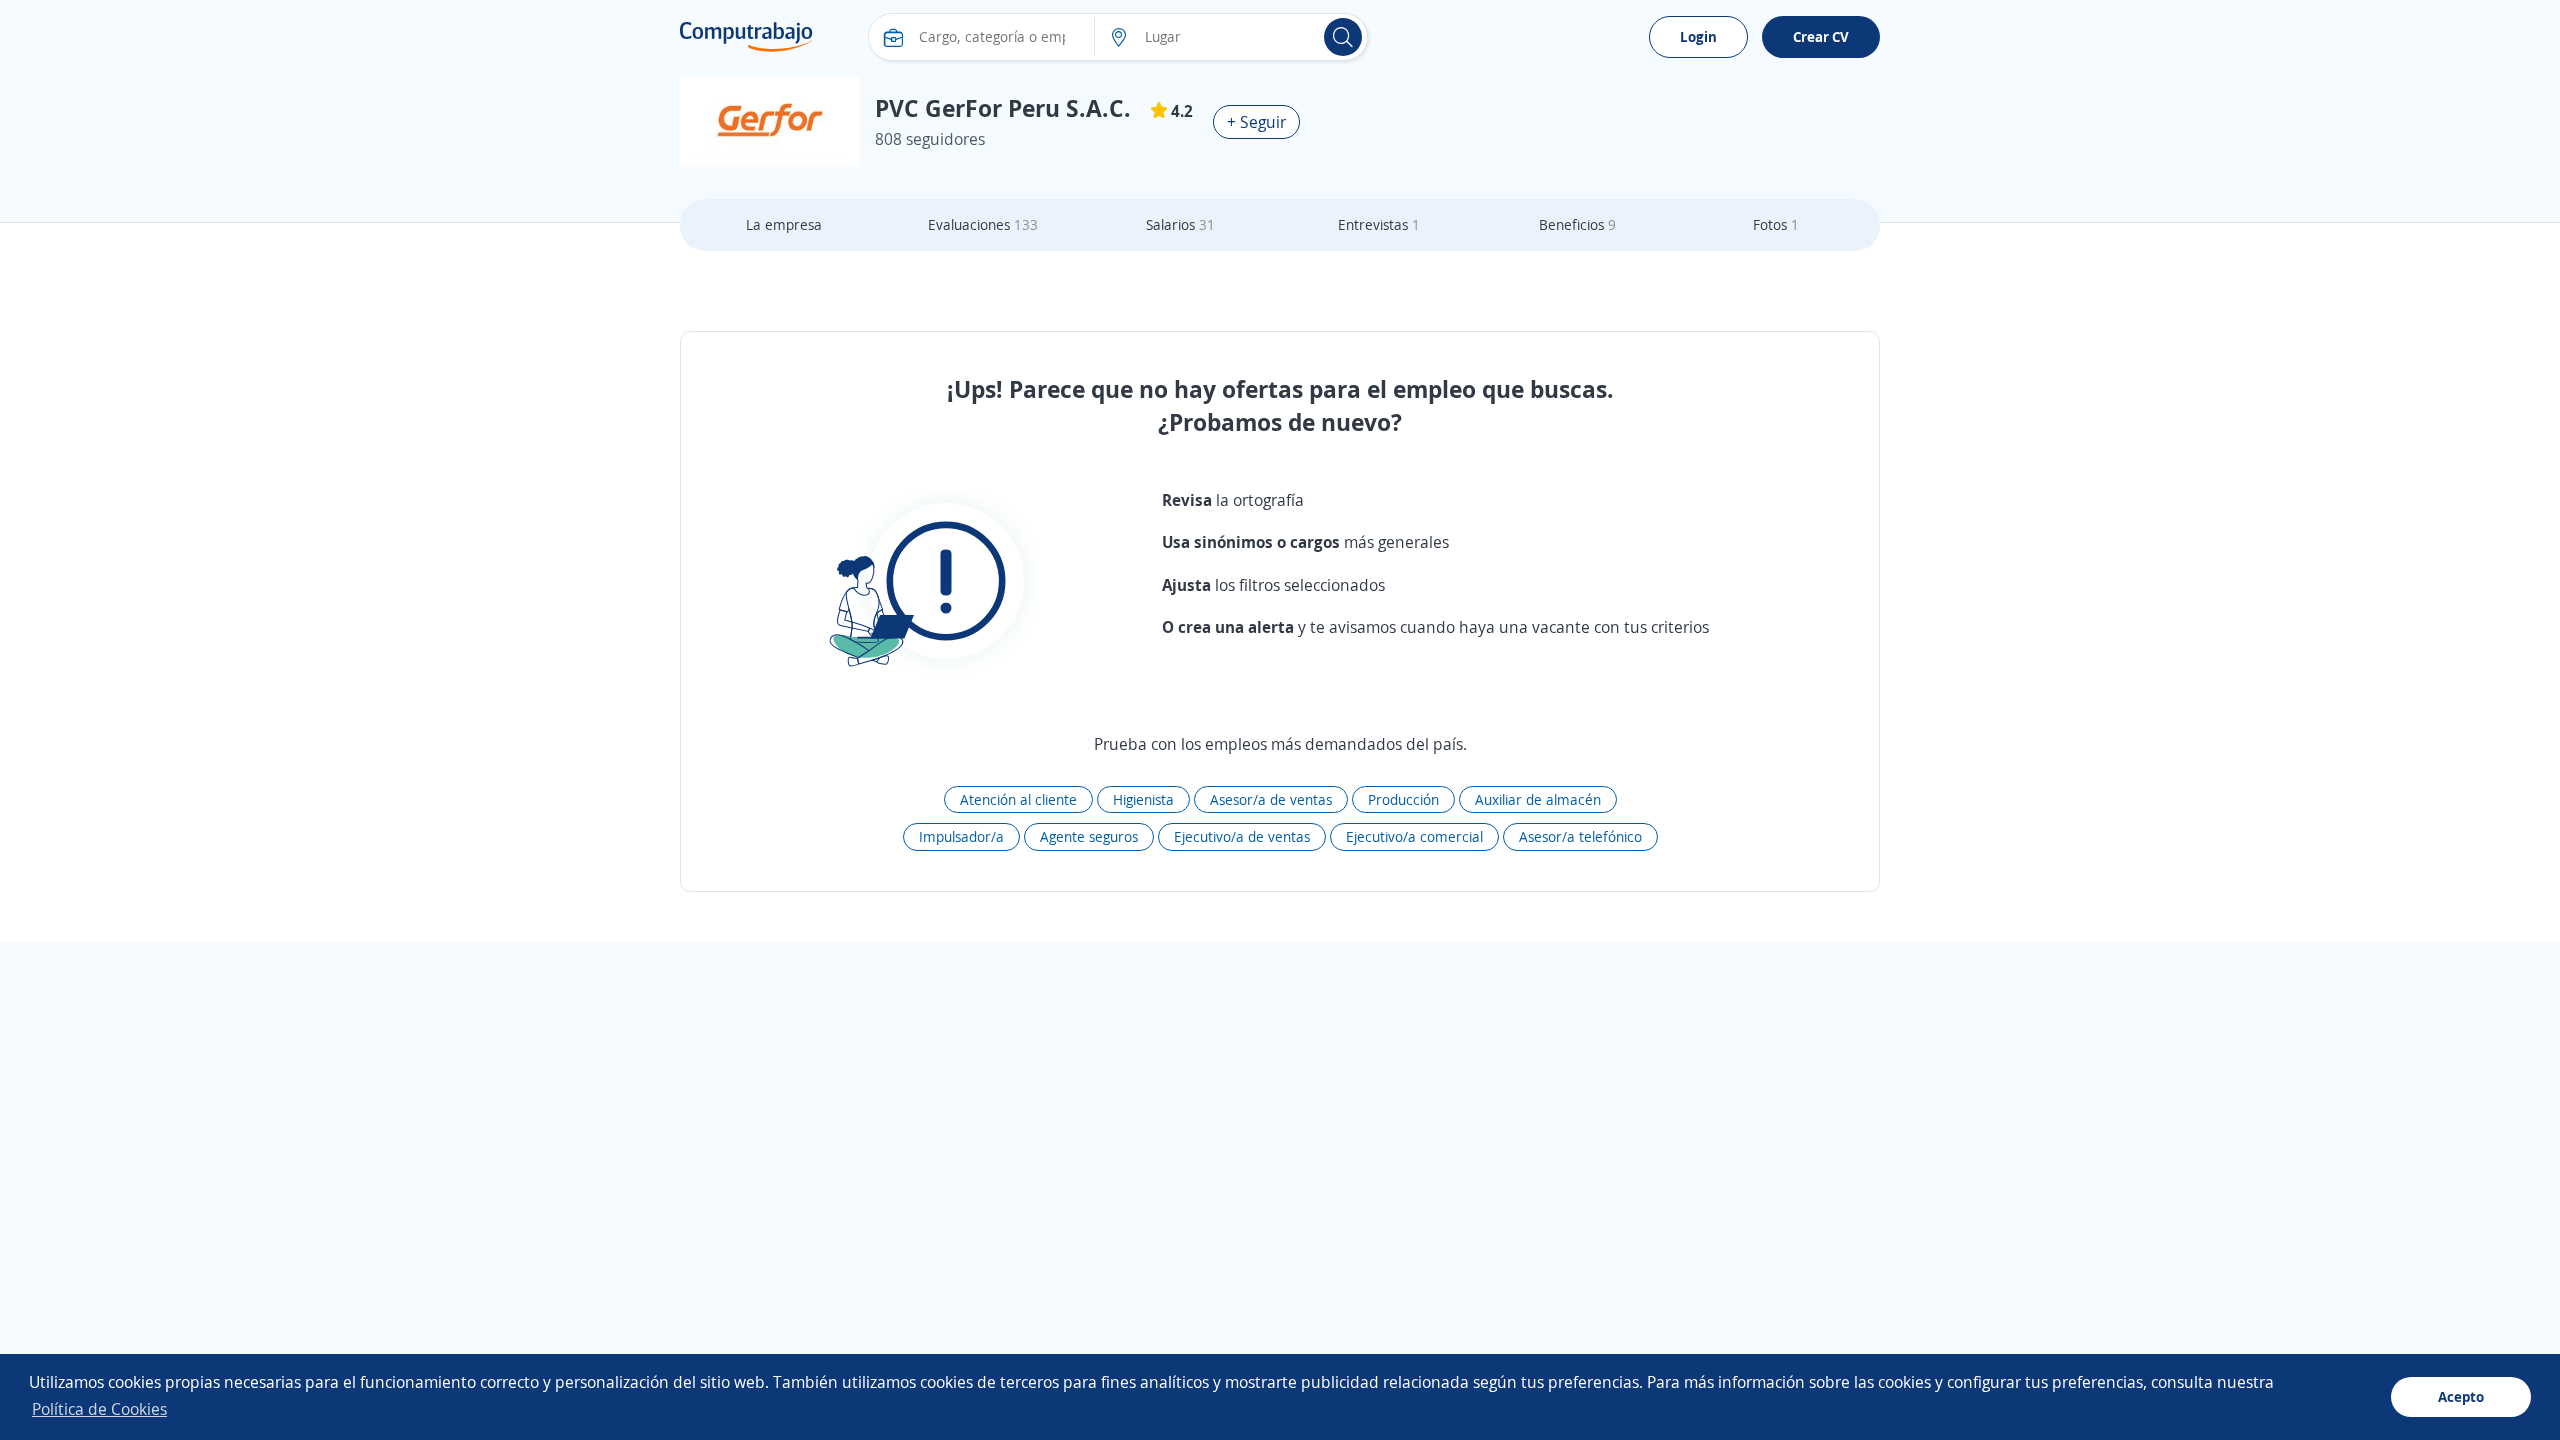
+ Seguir (1256, 122)
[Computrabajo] (746, 37)
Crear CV (1821, 36)
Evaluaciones (983, 224)
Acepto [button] (2461, 1396)
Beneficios (1577, 224)
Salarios (1180, 224)
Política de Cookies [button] (99, 1409)
